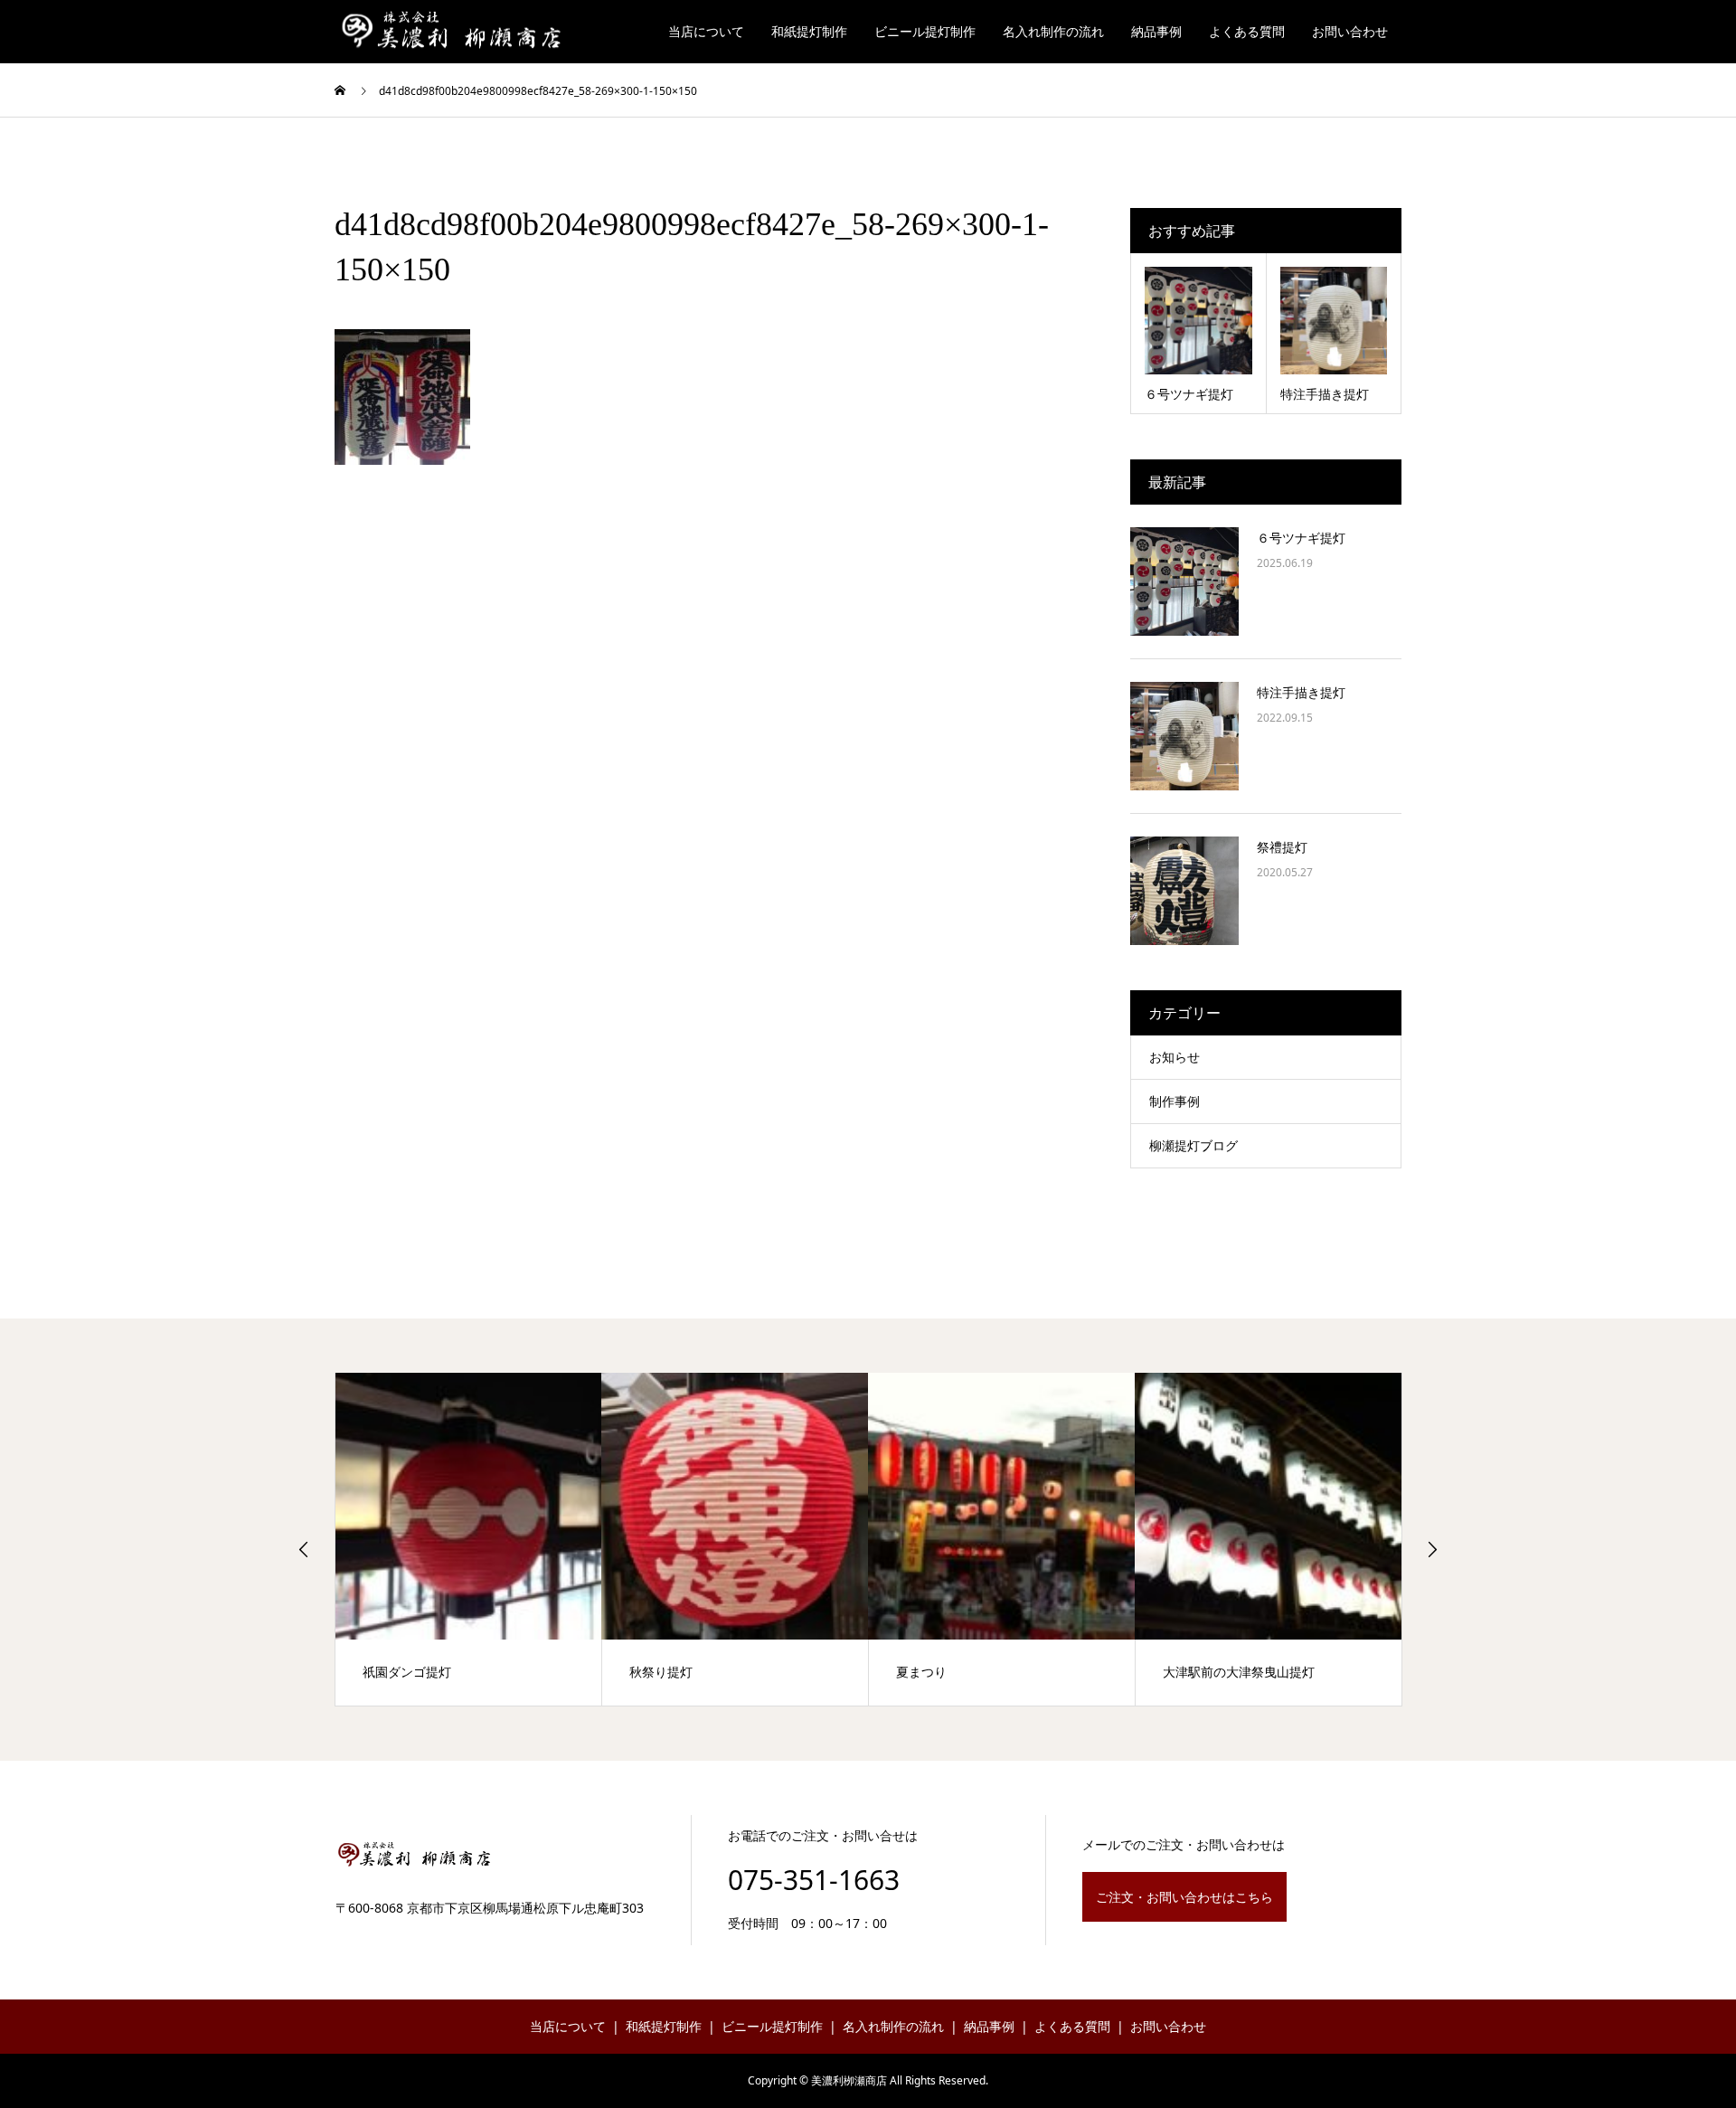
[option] (469, 1539)
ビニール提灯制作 (925, 31)
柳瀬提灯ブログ (1193, 1145)
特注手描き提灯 (1301, 692)
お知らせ (1175, 1057)
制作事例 (1175, 1101)
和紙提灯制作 (809, 31)
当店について (706, 31)
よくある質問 (1247, 31)
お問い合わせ (1350, 31)
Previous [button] (304, 1549)
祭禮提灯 (1282, 847)
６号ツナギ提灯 (1301, 538)
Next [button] (1432, 1549)
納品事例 (1156, 31)
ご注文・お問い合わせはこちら (1184, 1897)
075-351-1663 (814, 1880)
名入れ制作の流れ (1053, 31)
